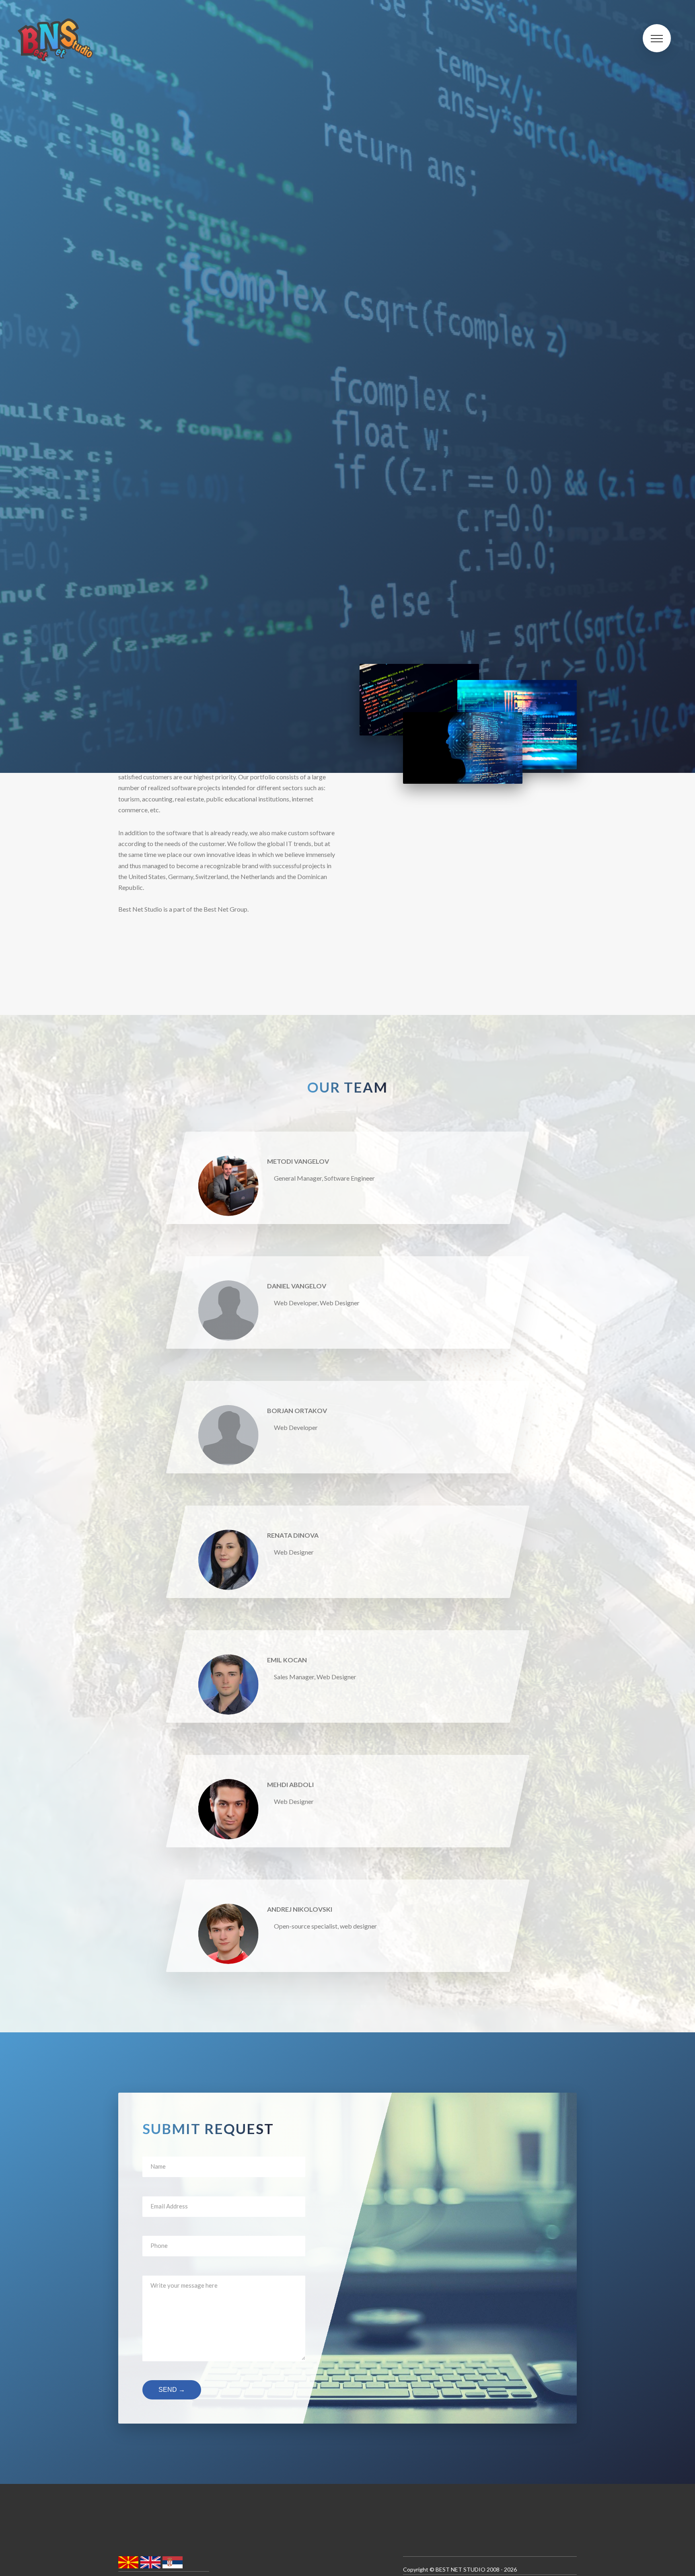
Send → (172, 2390)
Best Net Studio (461, 2569)
